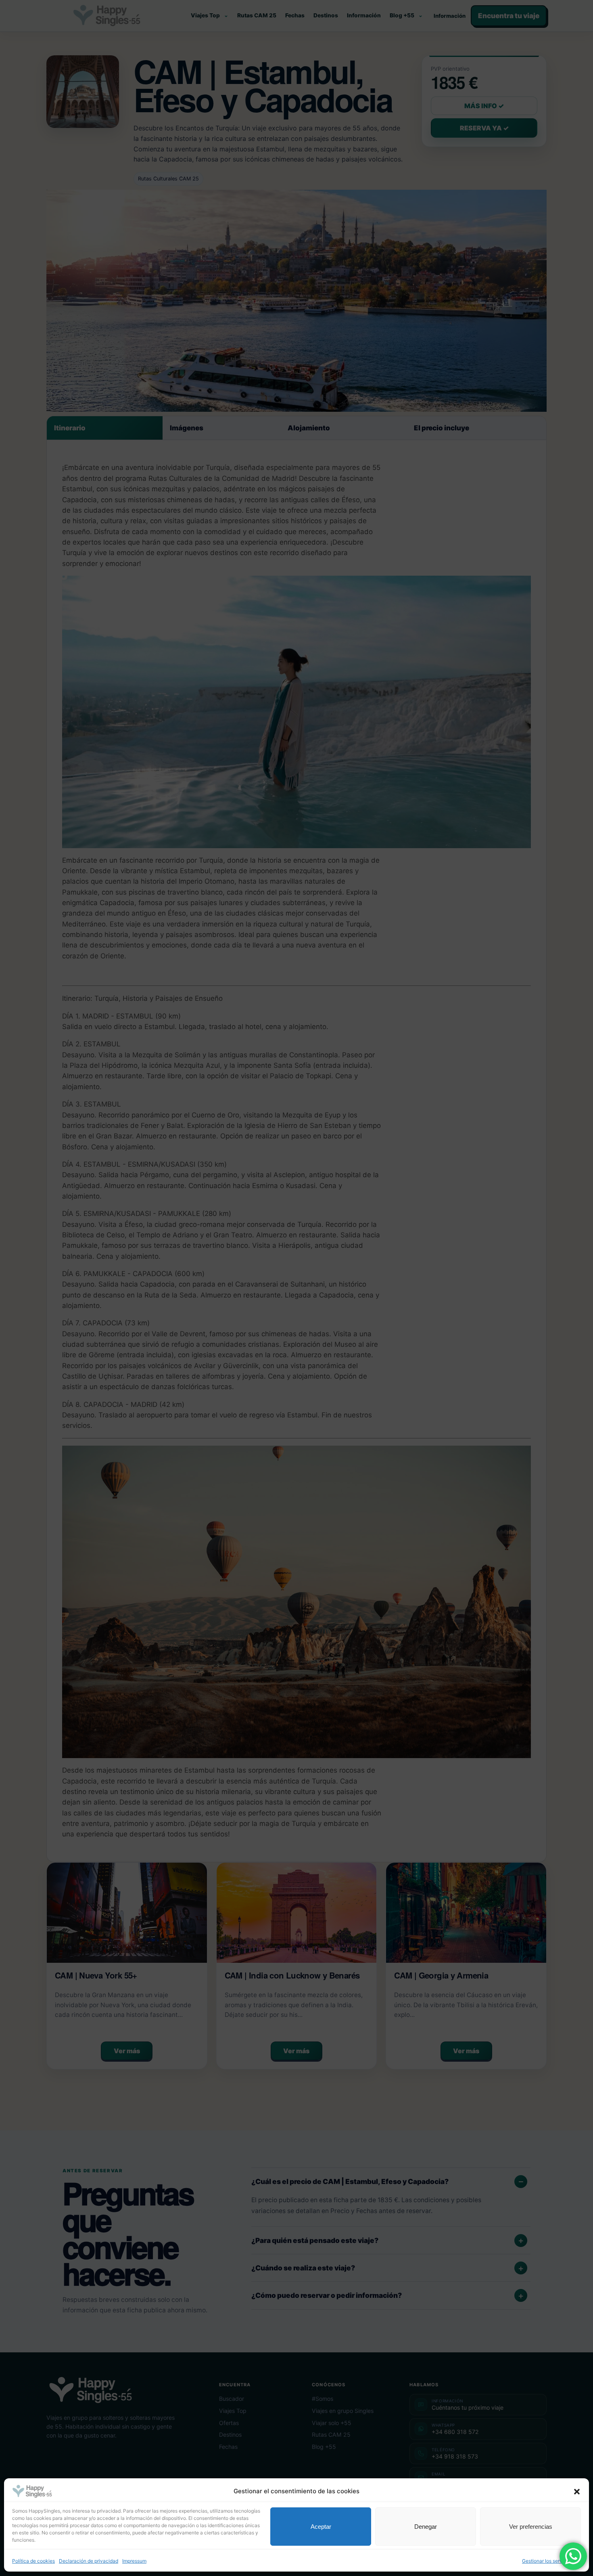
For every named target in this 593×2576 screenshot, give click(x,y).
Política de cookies (33, 2561)
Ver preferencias (531, 2527)
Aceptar (321, 2527)
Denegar (426, 2527)
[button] (577, 2492)
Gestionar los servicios (547, 2561)
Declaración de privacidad (89, 2561)
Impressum (134, 2561)
